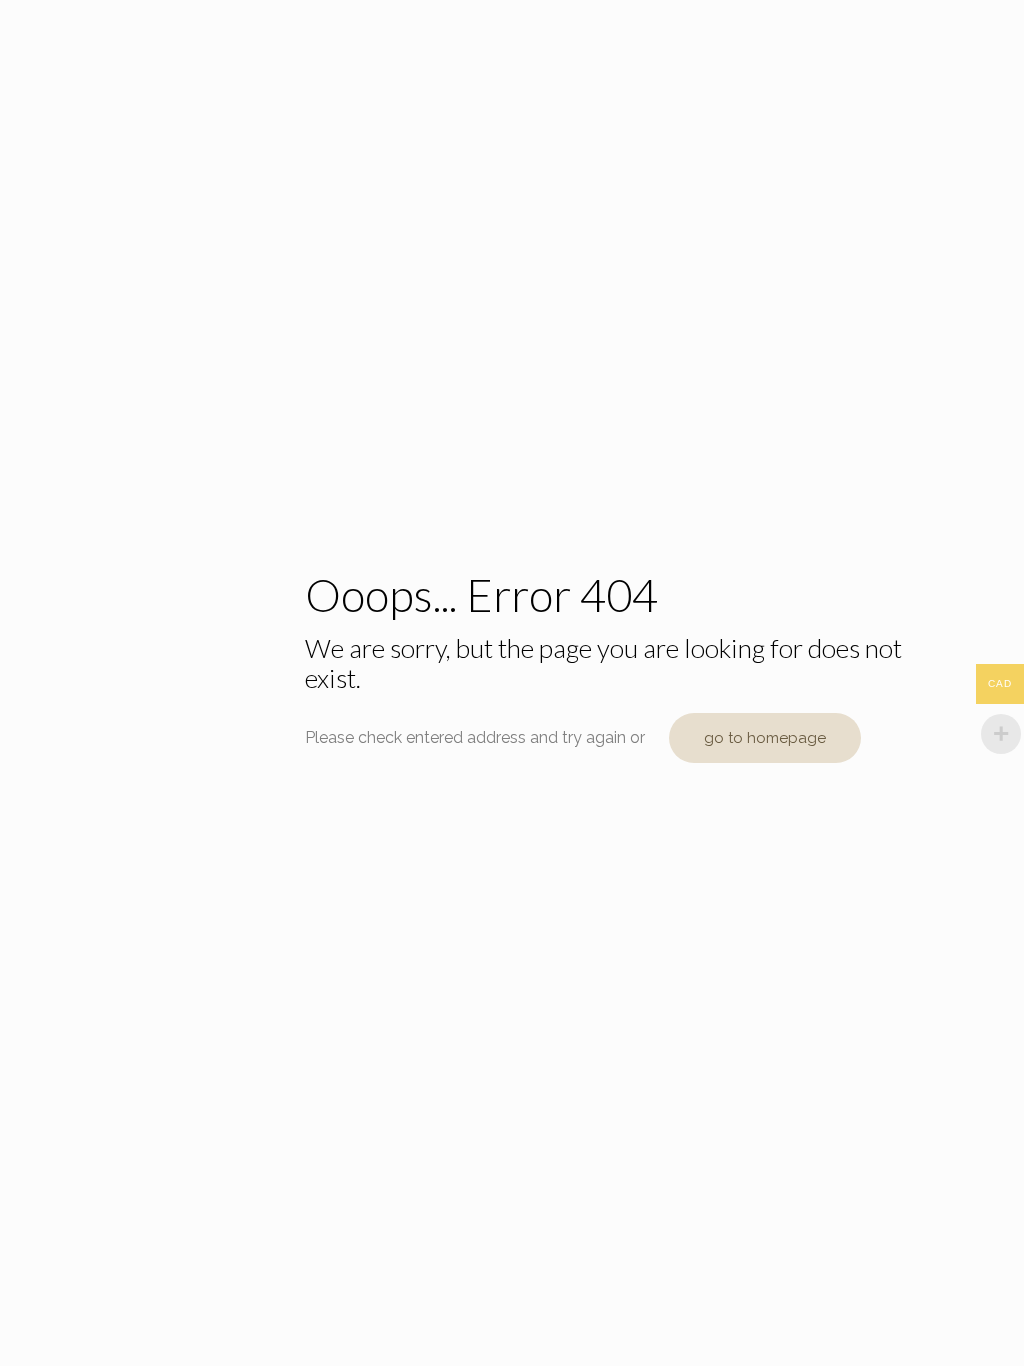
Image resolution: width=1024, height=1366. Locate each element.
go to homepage (765, 738)
